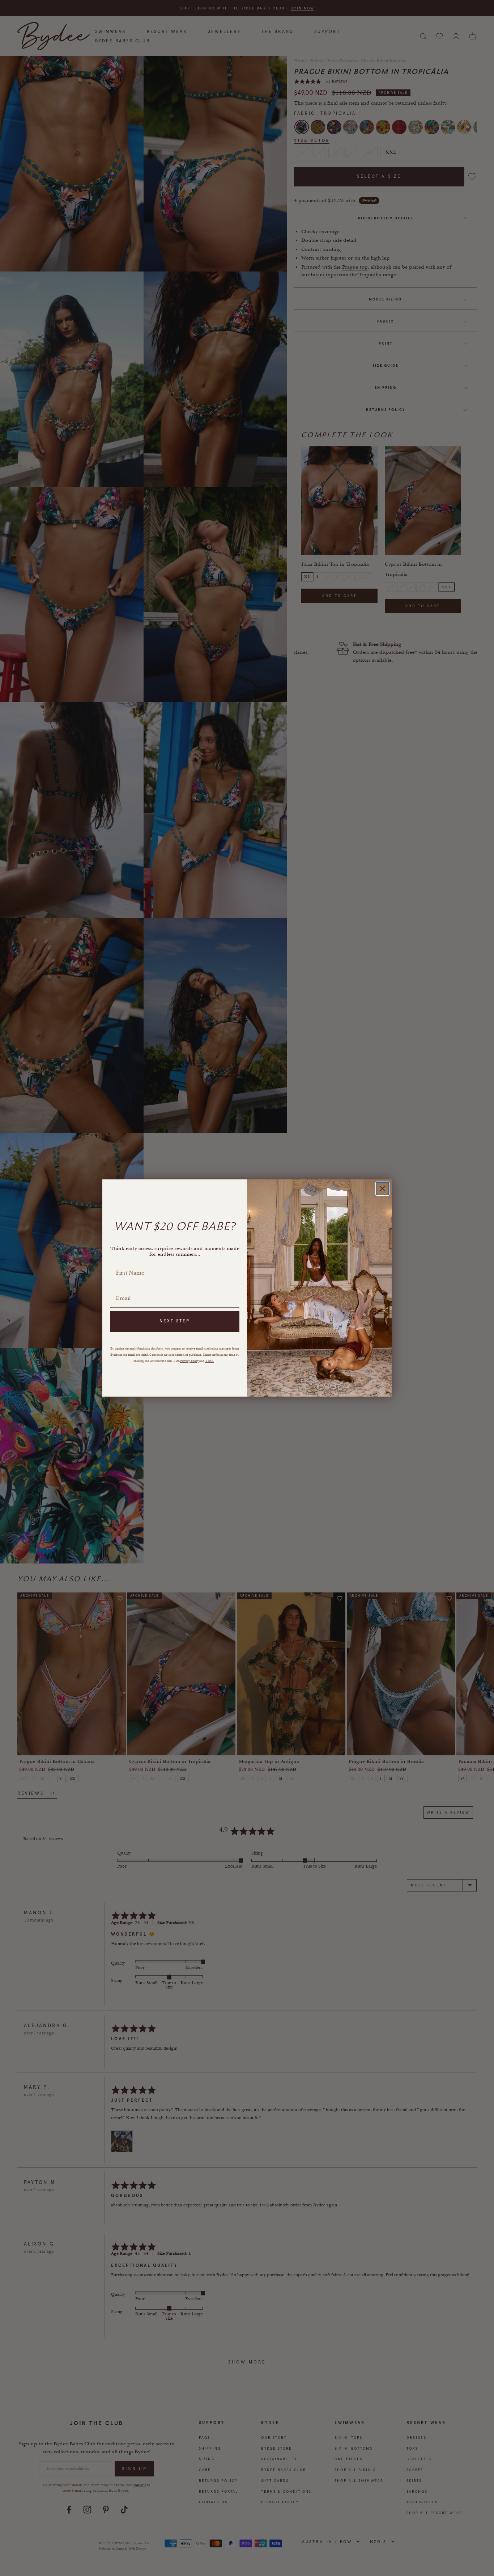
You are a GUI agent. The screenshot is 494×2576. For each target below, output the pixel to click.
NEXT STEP (175, 1321)
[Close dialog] (382, 1189)
